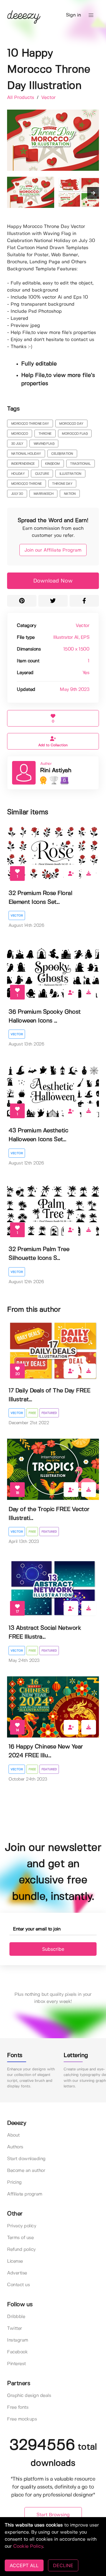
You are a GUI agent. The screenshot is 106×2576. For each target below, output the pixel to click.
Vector (48, 98)
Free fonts (18, 2407)
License (15, 2261)
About (13, 2135)
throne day (62, 484)
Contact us (18, 2285)
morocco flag (75, 434)
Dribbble (16, 2317)
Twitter (15, 2328)
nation (70, 494)
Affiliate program (25, 2194)
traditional (80, 464)
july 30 (17, 494)
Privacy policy (21, 2226)
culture (42, 474)
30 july (17, 444)
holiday (18, 474)
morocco (20, 434)
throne (45, 434)
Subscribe (53, 1949)
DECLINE (63, 2565)
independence (23, 464)
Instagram (18, 2340)
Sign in (73, 15)
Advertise (17, 2273)
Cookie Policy (28, 2546)
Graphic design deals (29, 2396)
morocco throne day (30, 424)
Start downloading (26, 2159)
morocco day (71, 424)
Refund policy (21, 2250)
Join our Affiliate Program (53, 550)
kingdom (52, 464)
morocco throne (26, 484)
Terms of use (20, 2238)
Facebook (17, 2352)
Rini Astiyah (56, 771)
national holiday (26, 454)
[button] (91, 15)
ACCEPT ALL (24, 2565)
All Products (21, 98)
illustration (70, 474)
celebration (62, 454)
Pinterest (16, 2364)
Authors (15, 2147)
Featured (49, 1413)
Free (32, 1413)
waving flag (44, 444)
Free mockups (22, 2419)
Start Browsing (53, 2515)
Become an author (26, 2171)
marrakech (44, 494)
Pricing (14, 2182)
